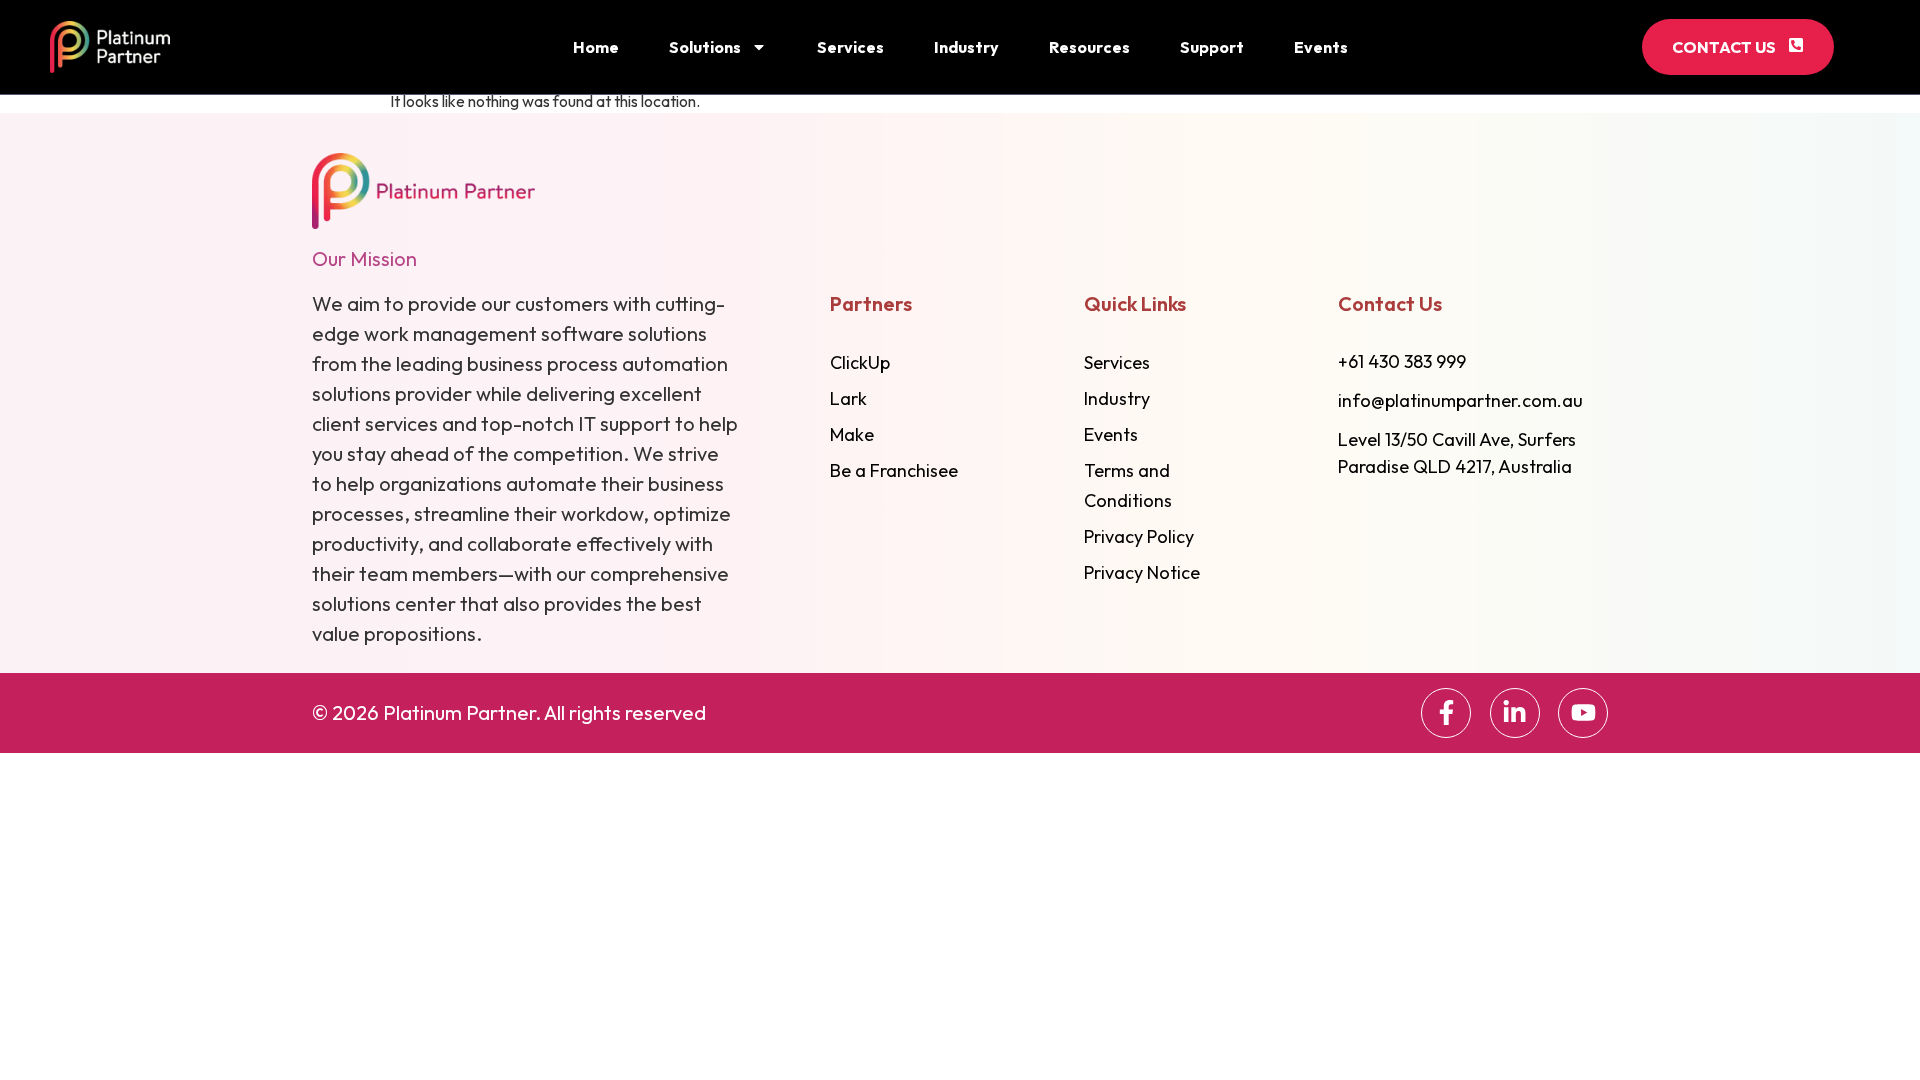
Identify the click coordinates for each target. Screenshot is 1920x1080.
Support (1212, 47)
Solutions (705, 47)
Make (852, 434)
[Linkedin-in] (1515, 713)
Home (596, 47)
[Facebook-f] (1446, 713)
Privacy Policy (1139, 536)
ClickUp (860, 362)
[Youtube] (1583, 713)
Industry (966, 47)
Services (850, 47)
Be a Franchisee (894, 470)
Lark (848, 398)
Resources (1089, 47)
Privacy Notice (1142, 572)
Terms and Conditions (1128, 485)
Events (1321, 47)
